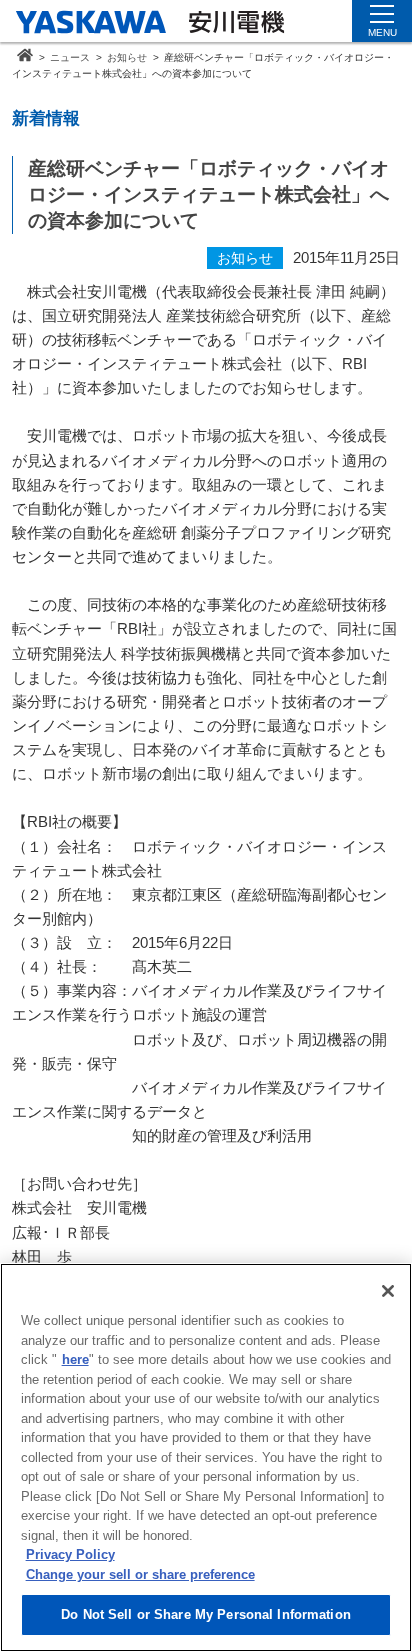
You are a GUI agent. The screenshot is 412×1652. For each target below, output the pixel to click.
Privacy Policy (70, 1554)
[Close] (388, 1291)
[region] (206, 1457)
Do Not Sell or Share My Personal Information (206, 1614)
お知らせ (127, 57)
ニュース (70, 57)
